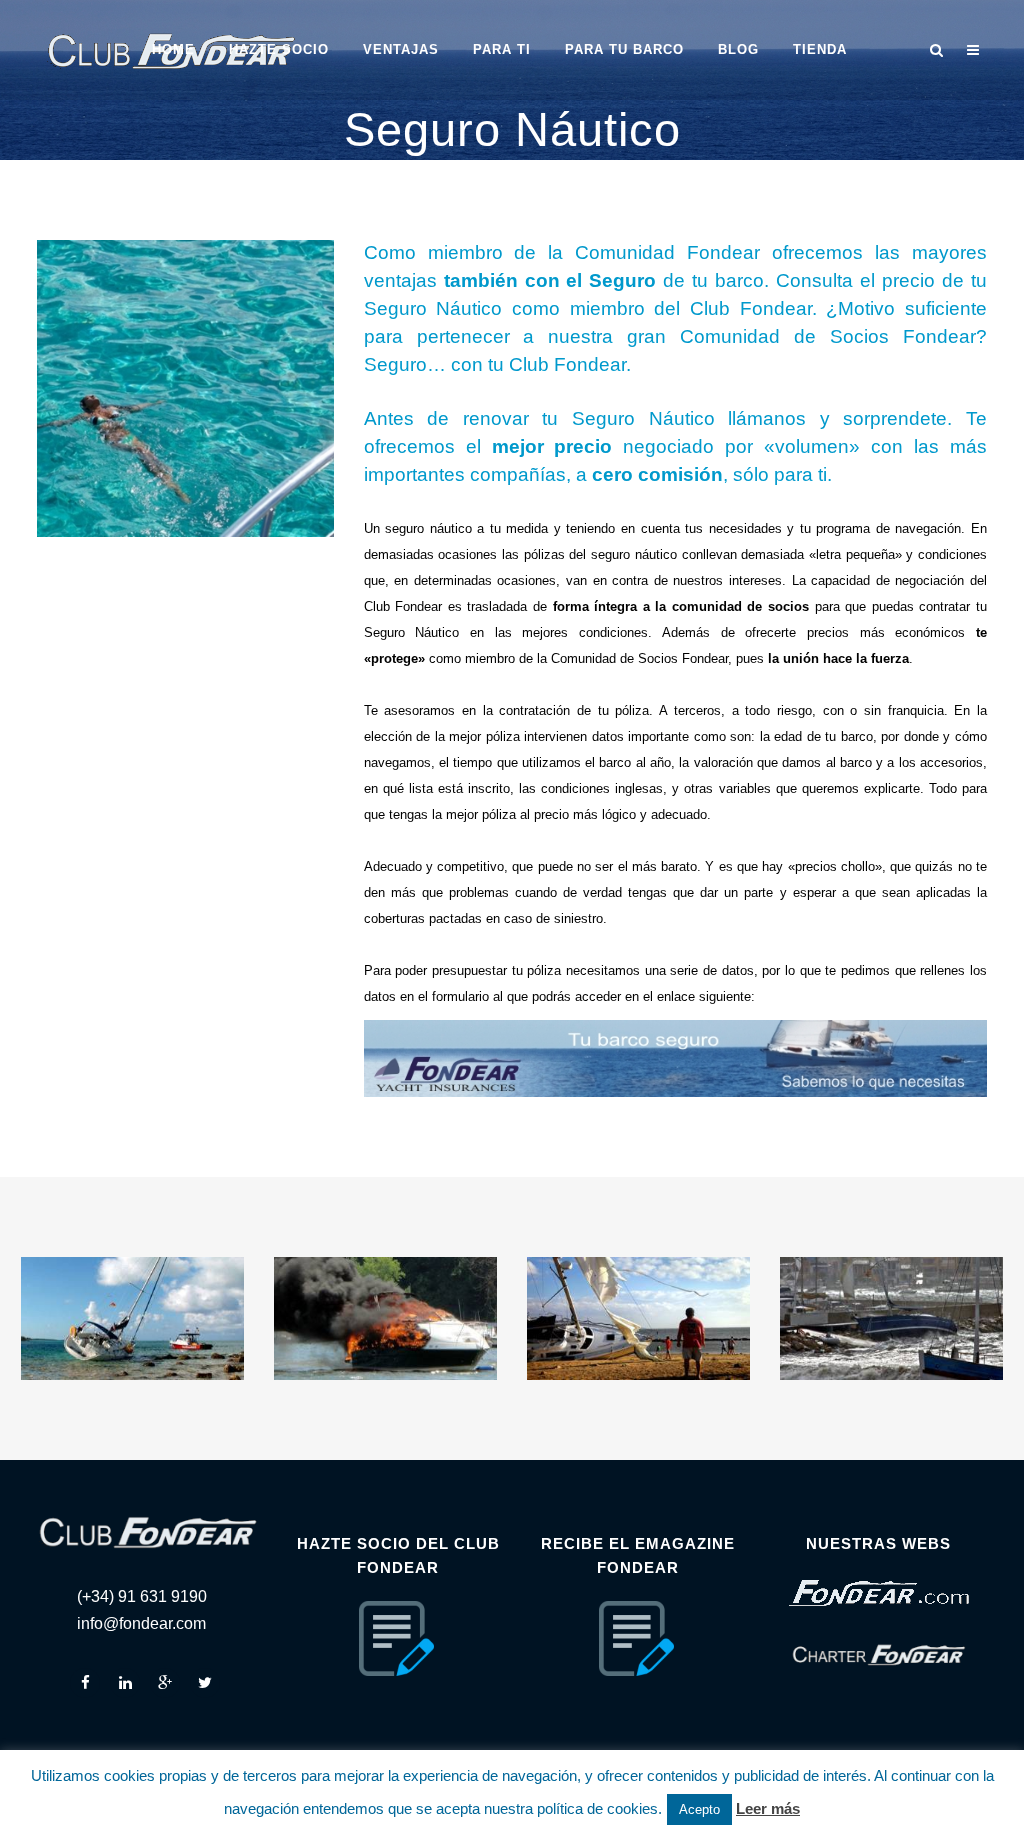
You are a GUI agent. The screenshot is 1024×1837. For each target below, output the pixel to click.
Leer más (768, 1808)
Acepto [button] (699, 1809)
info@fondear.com (141, 1623)
